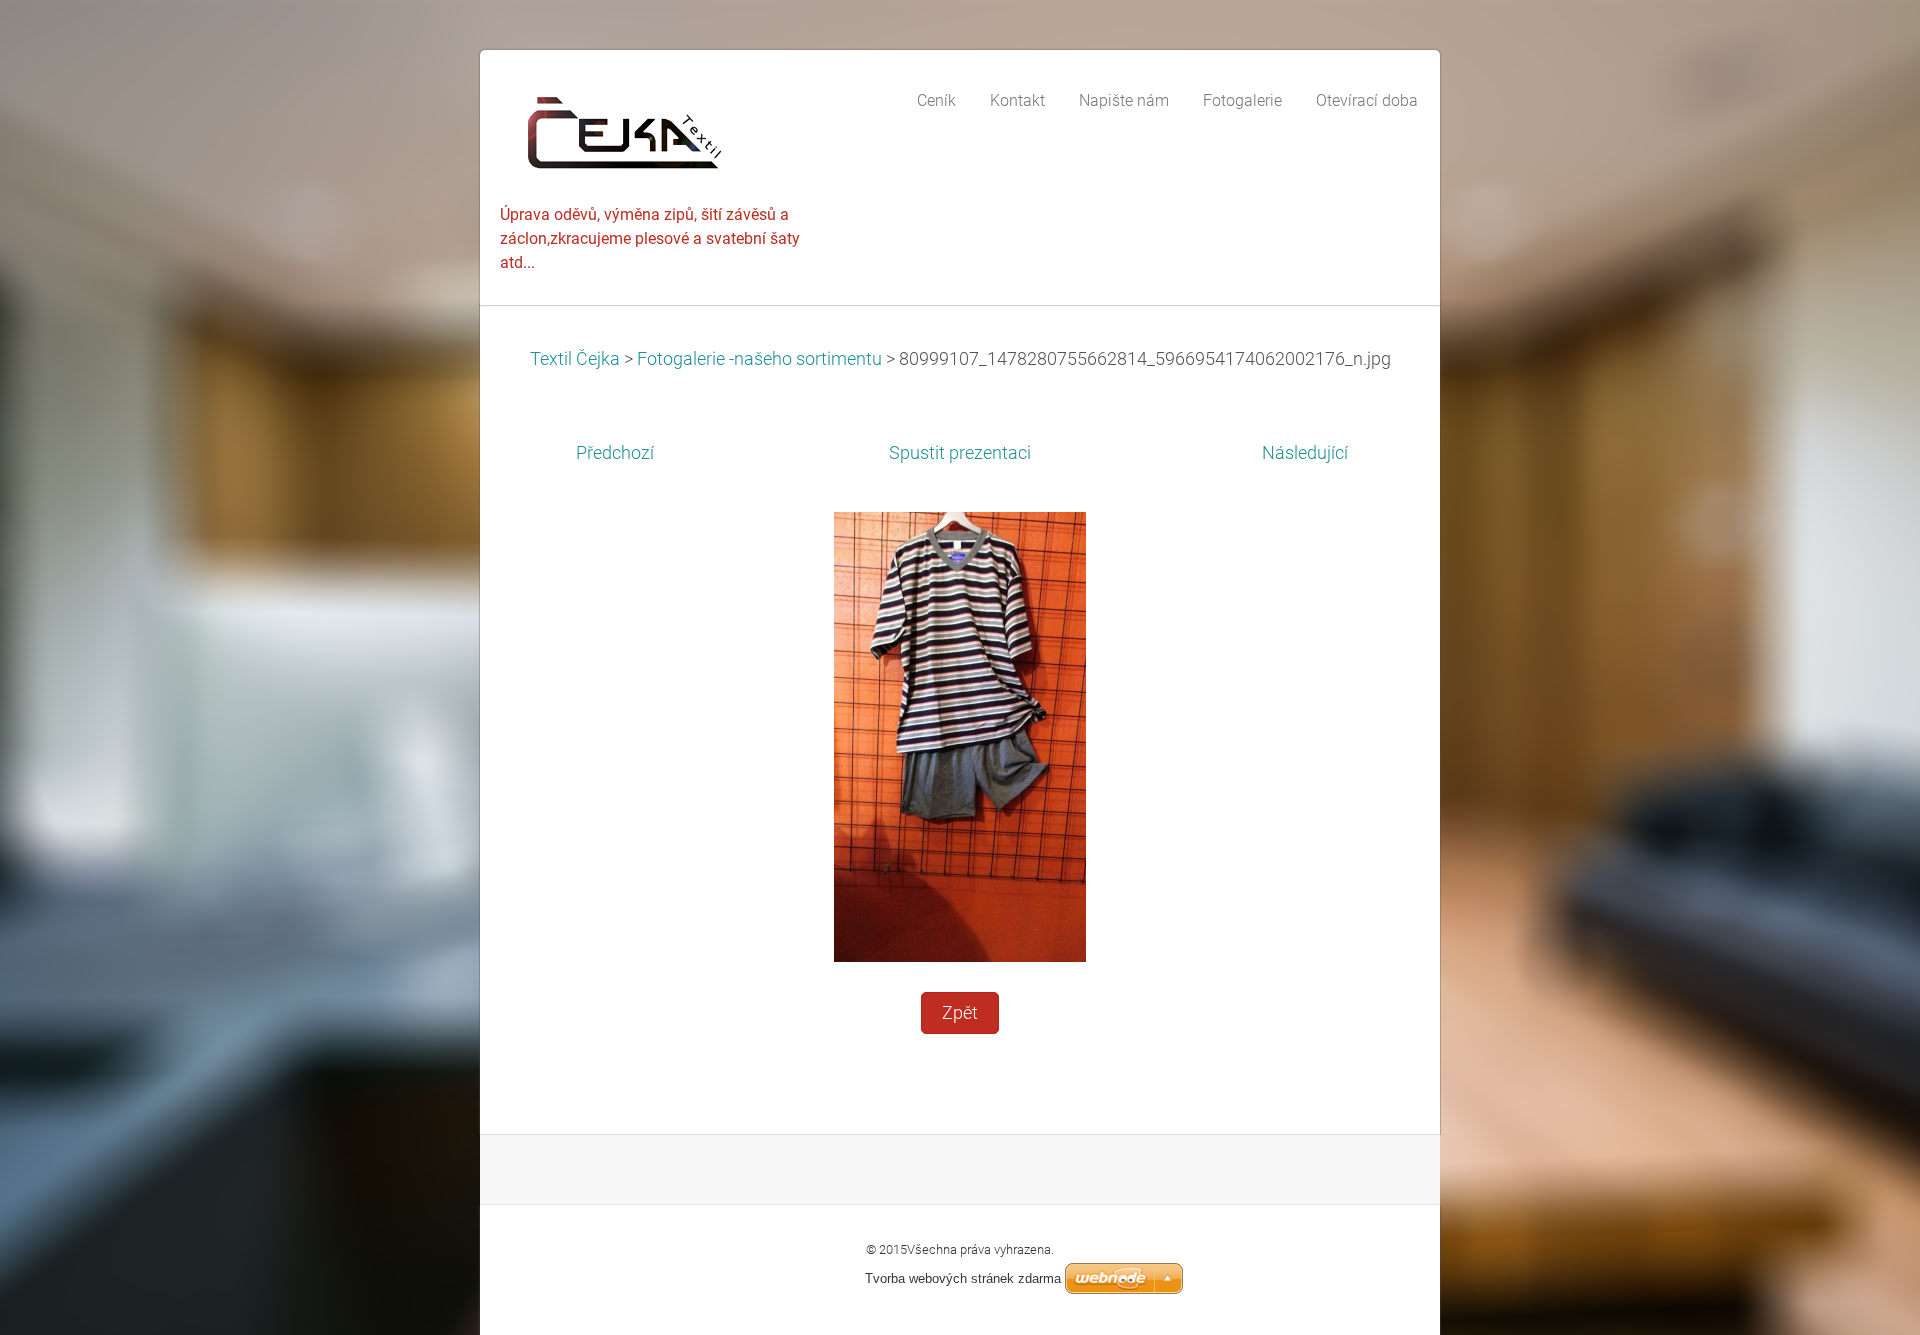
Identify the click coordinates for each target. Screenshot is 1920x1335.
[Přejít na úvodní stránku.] (650, 137)
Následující (1305, 453)
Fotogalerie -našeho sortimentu (759, 359)
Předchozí (615, 453)
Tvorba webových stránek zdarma (963, 1278)
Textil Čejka (575, 359)
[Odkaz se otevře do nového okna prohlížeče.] (960, 736)
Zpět (960, 1013)
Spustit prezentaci (960, 453)
